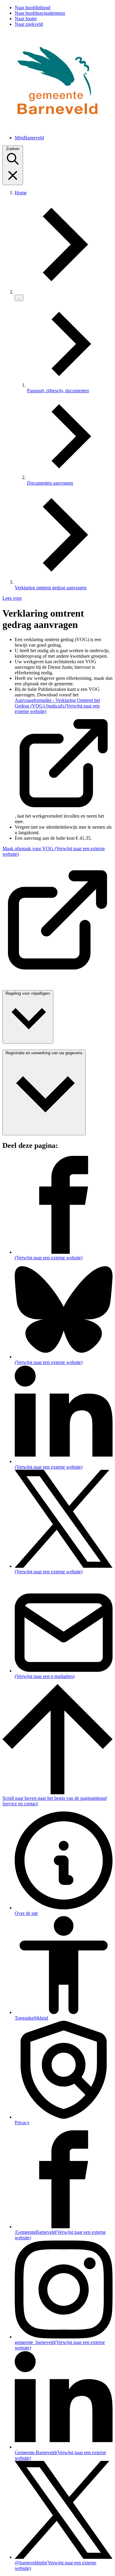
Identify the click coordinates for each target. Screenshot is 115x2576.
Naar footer (26, 19)
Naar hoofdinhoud (33, 8)
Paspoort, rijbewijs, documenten (58, 391)
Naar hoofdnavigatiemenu (40, 13)
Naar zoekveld (29, 24)
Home (21, 193)
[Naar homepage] (57, 127)
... (19, 298)
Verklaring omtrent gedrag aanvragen (51, 588)
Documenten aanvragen (50, 483)
